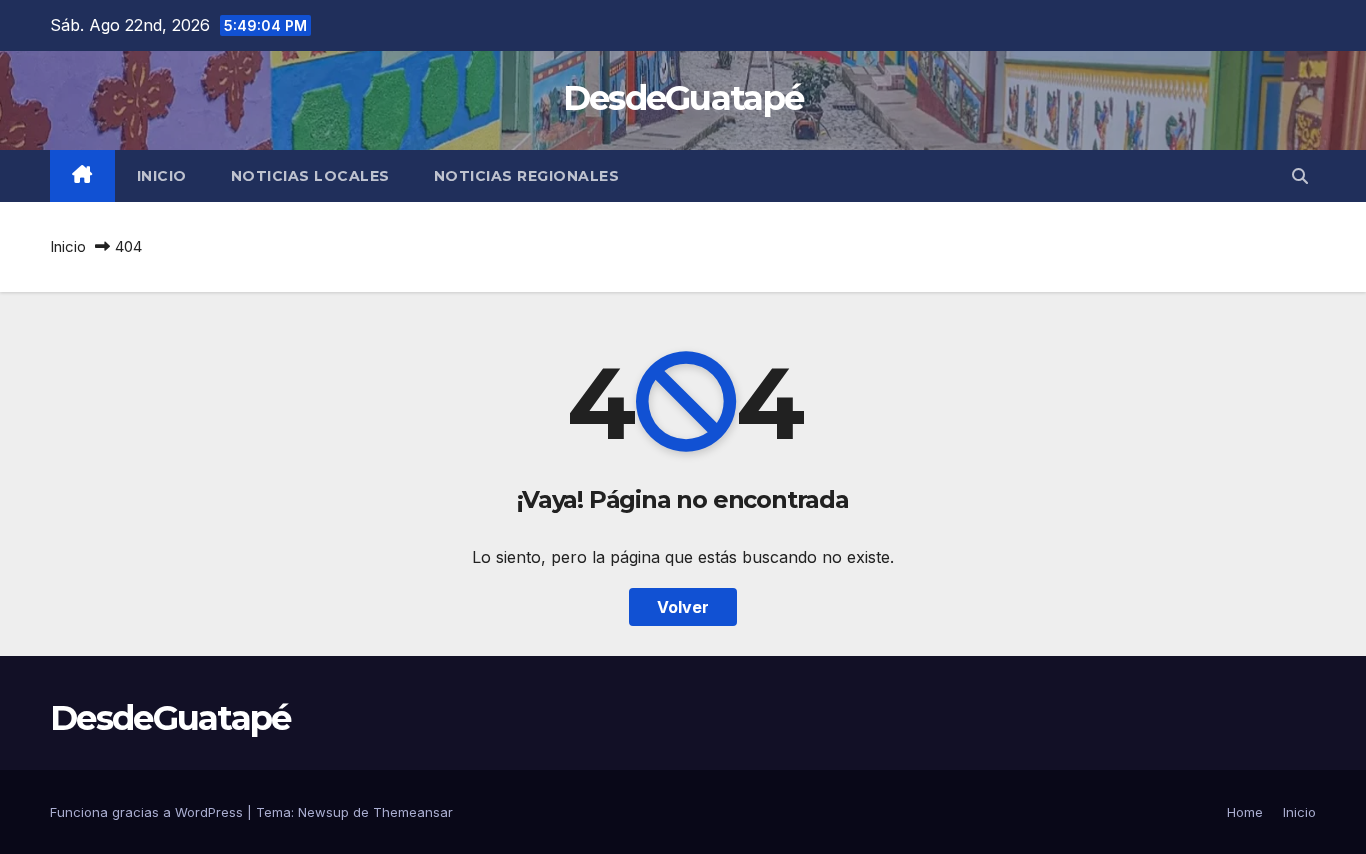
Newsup (323, 812)
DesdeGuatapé (683, 98)
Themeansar (413, 812)
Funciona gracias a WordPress (148, 812)
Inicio (162, 176)
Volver (683, 607)
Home (1245, 812)
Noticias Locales (310, 176)
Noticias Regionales (527, 176)
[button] (1300, 176)
